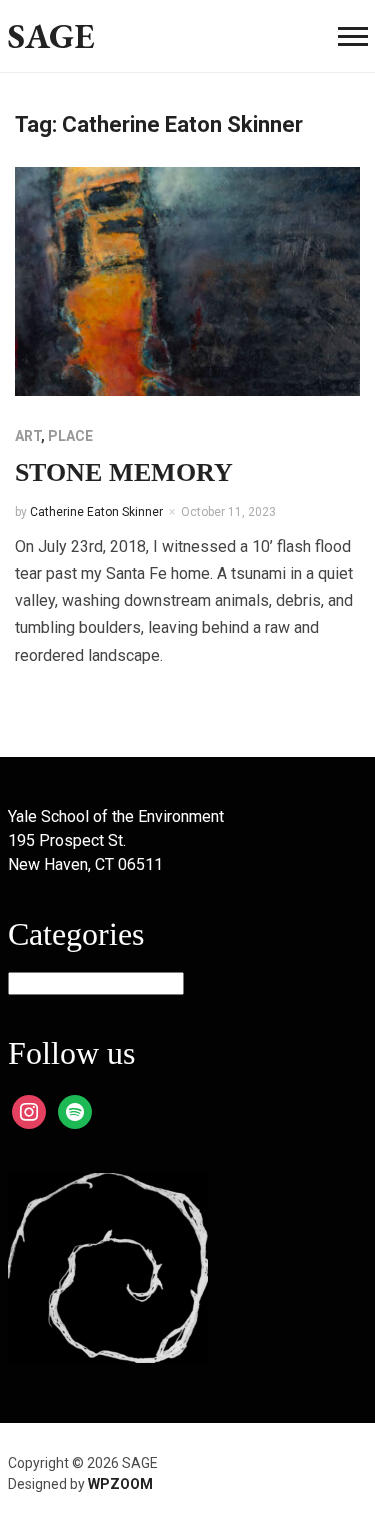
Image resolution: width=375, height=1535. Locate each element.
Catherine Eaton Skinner (96, 512)
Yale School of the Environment (116, 816)
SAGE (51, 35)
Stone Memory (124, 472)
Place (70, 436)
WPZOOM (120, 1484)
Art (28, 436)
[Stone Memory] (187, 280)
